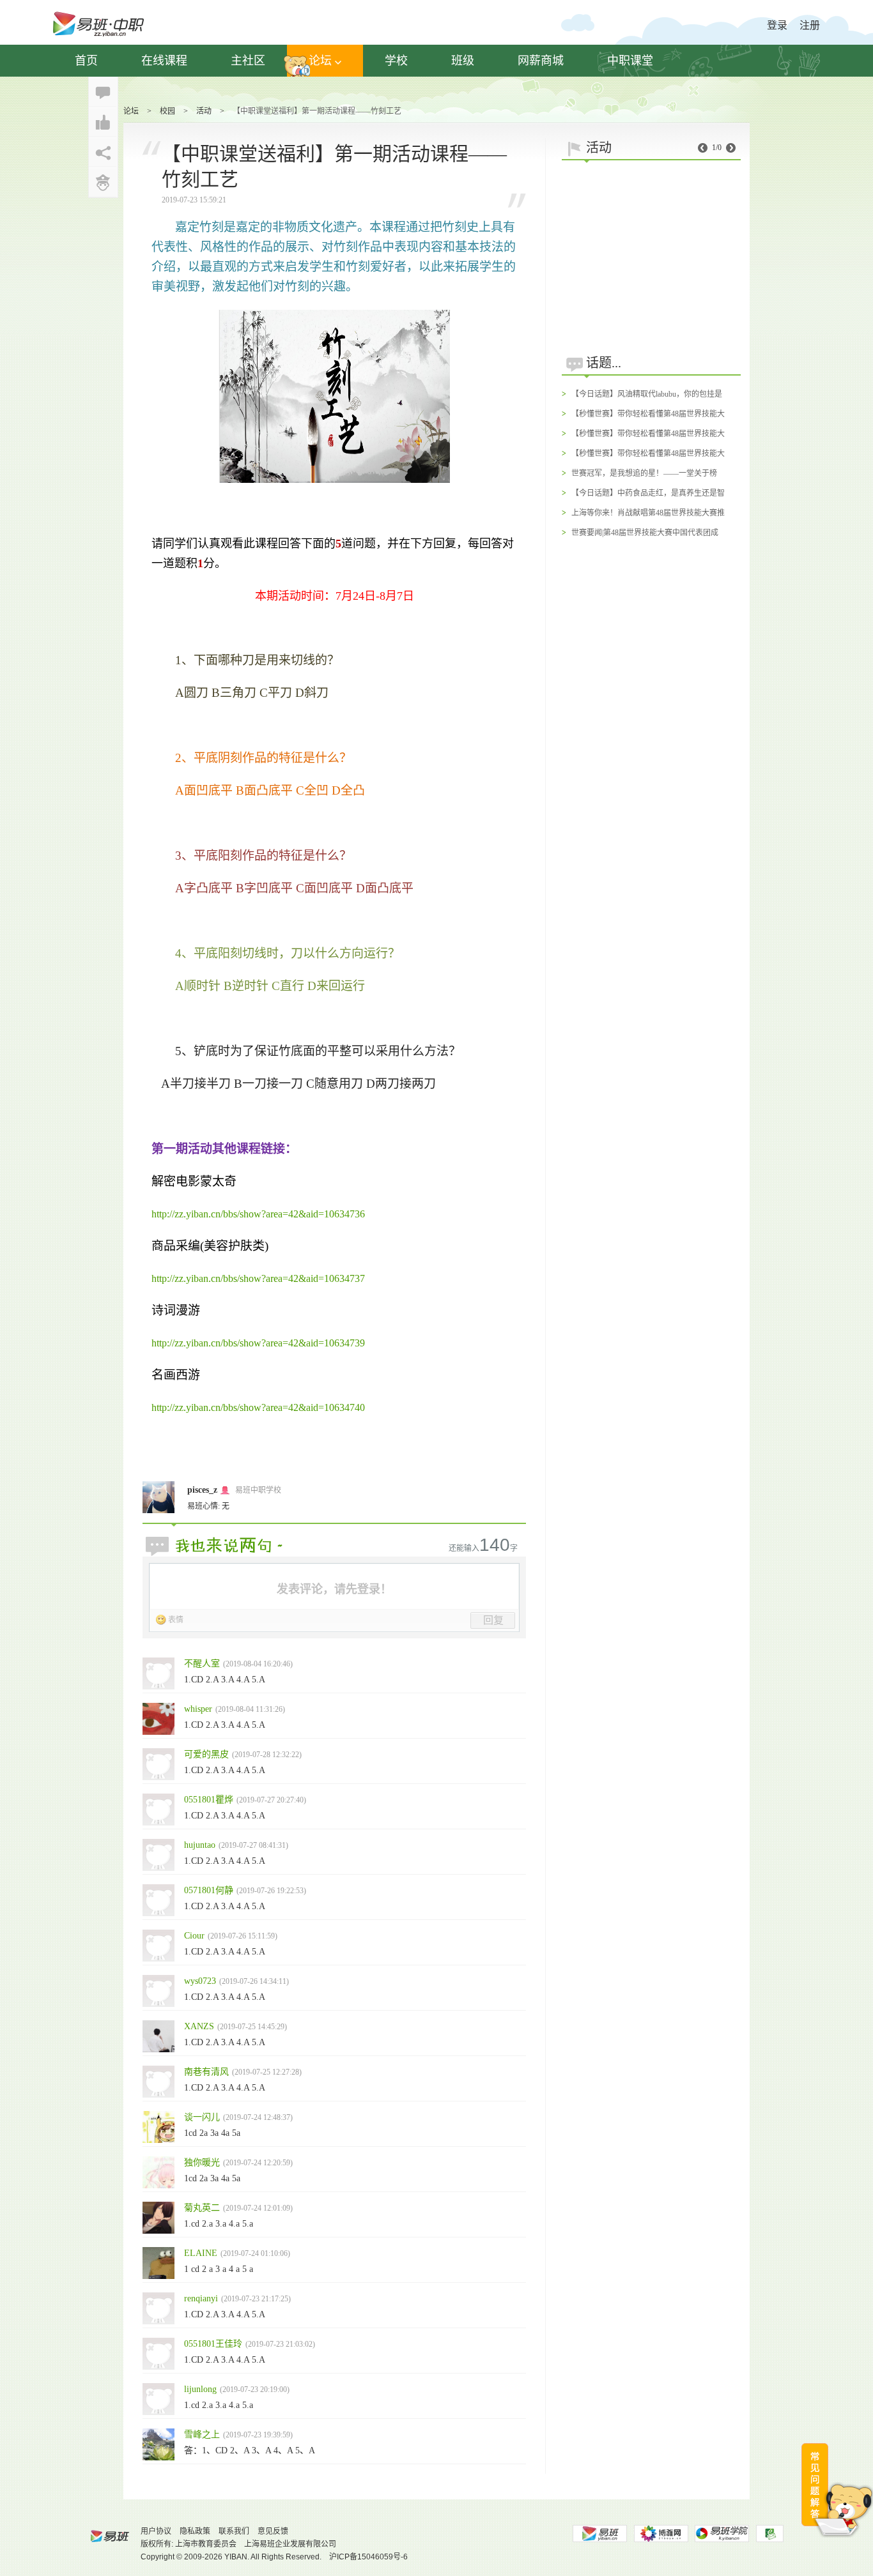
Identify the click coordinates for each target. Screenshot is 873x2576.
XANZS (199, 2026)
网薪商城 (541, 61)
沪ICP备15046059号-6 (368, 2557)
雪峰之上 (202, 2435)
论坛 (320, 61)
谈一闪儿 (202, 2117)
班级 (463, 61)
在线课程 (164, 61)
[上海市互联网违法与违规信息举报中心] (770, 2534)
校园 (167, 111)
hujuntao (200, 1845)
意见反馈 (273, 2531)
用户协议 (156, 2531)
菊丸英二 (202, 2208)
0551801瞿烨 (209, 1800)
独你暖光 (202, 2162)
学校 (396, 61)
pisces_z (202, 1490)
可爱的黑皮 (206, 1754)
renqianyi (201, 2298)
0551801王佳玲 (213, 2344)
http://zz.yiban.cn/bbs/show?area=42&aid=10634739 (258, 1343)
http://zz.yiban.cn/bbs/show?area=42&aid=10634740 (258, 1407)
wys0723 (200, 1981)
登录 (777, 25)
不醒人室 (202, 1664)
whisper (198, 1709)
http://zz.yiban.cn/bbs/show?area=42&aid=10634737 (258, 1278)
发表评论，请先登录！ (334, 1589)
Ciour (194, 1936)
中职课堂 (630, 61)
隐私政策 (195, 2531)
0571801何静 (209, 1890)
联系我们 (234, 2531)
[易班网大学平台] (599, 2534)
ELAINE (201, 2253)
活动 (204, 111)
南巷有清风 (206, 2072)
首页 (86, 61)
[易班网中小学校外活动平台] (661, 2534)
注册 (810, 25)
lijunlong (200, 2389)
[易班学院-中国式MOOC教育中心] (722, 2534)
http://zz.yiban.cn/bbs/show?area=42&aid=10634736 (258, 1214)
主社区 (248, 61)
